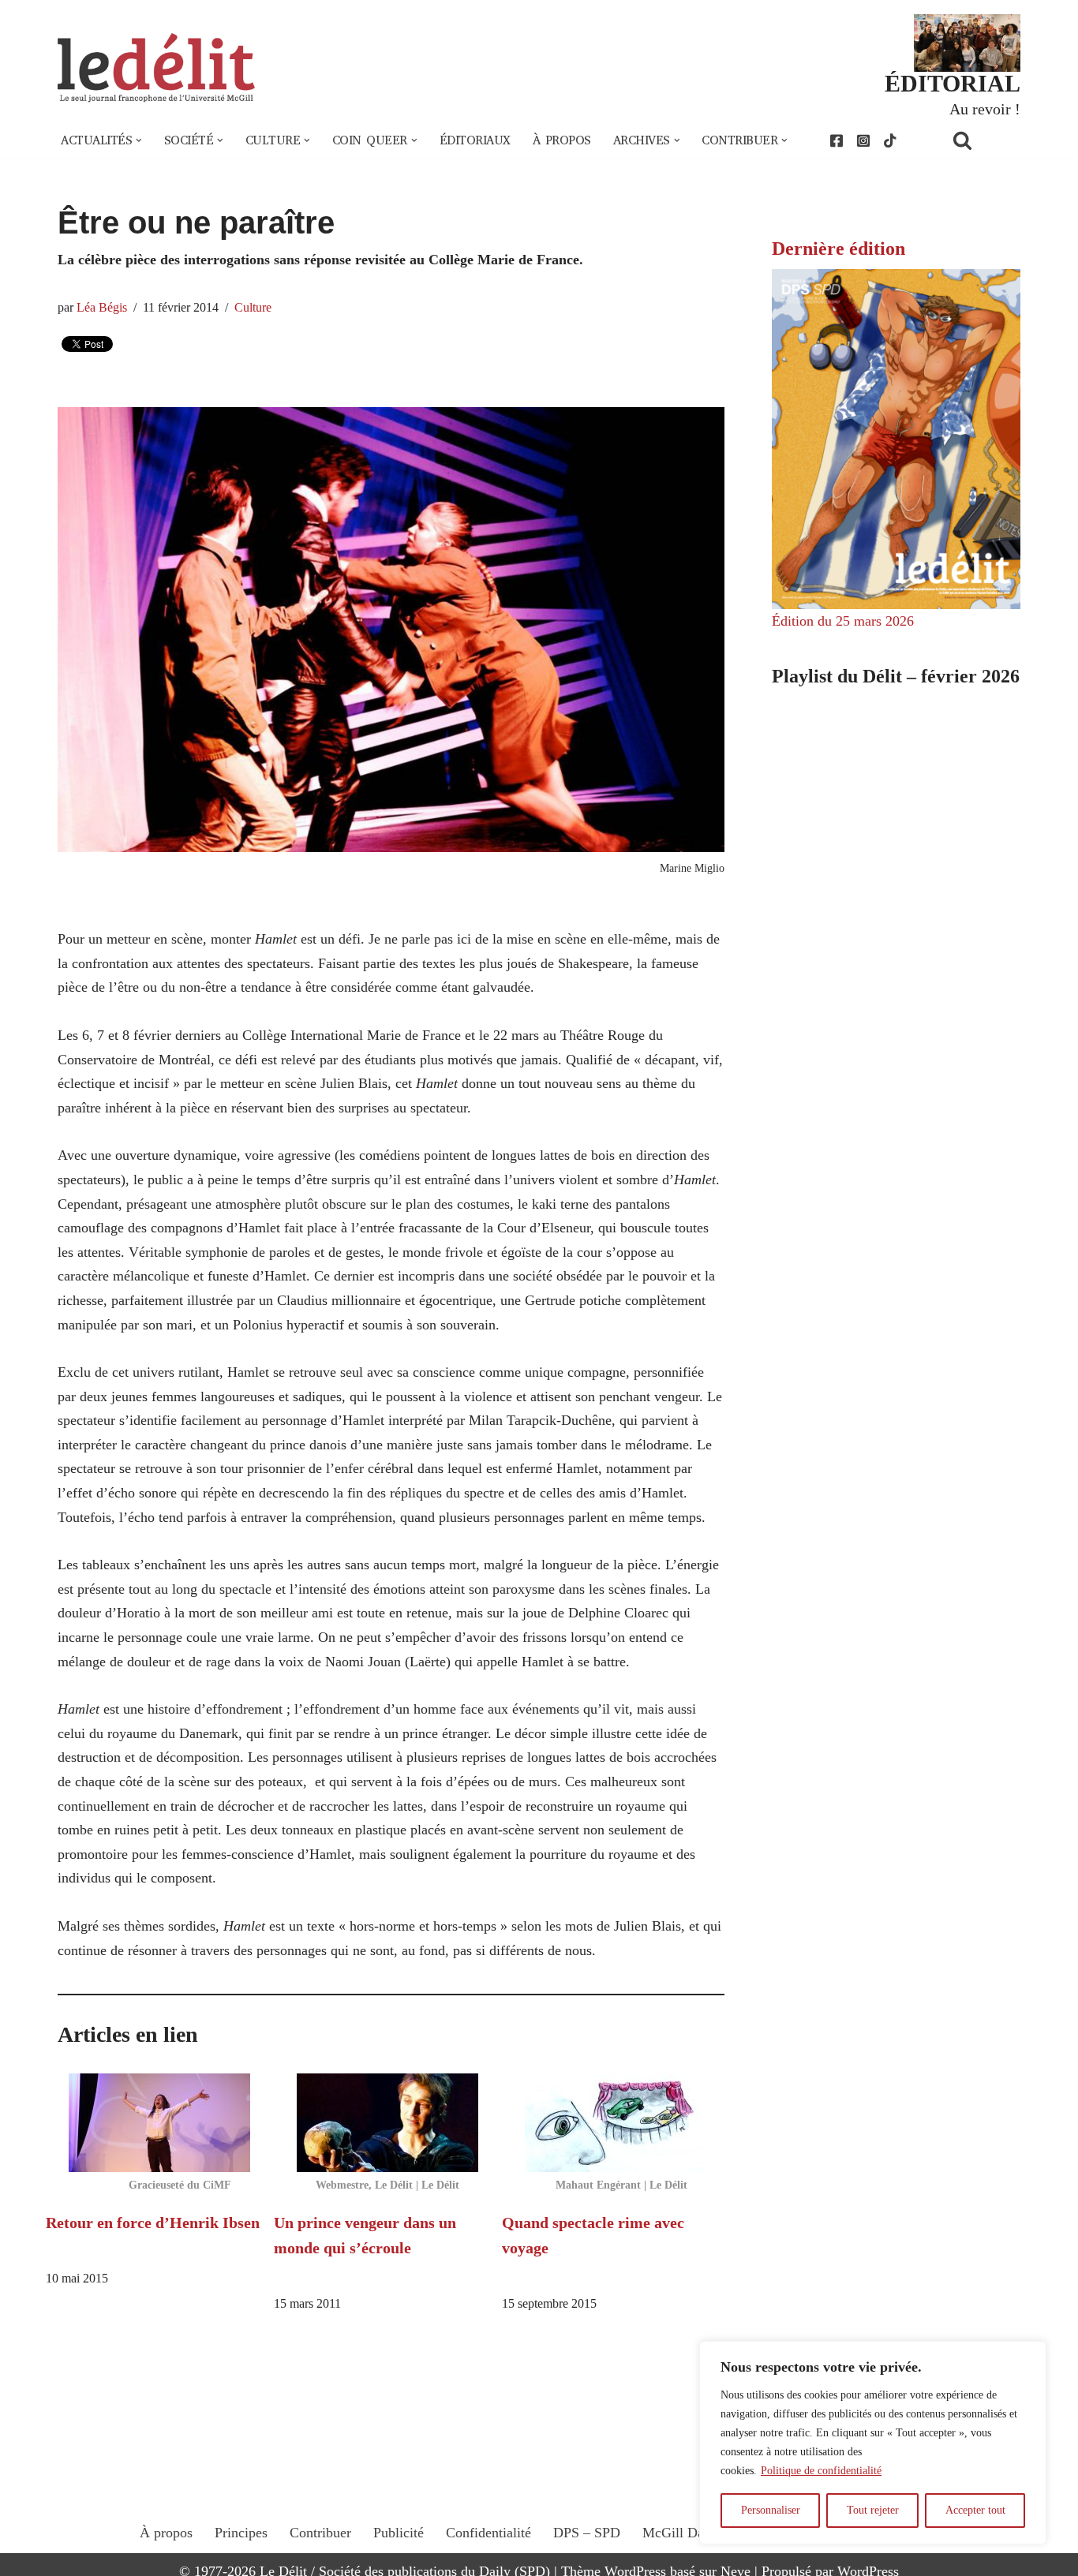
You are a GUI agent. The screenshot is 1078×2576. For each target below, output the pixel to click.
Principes (241, 2533)
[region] (873, 2443)
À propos (562, 140)
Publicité (399, 2533)
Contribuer (320, 2533)
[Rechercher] (983, 140)
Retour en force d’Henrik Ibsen (153, 2223)
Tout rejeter (873, 2510)
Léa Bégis (102, 308)
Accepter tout (975, 2510)
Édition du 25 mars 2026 (843, 621)
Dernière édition (838, 249)
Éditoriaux (475, 140)
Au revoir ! (985, 109)
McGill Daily (681, 2533)
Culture (253, 308)
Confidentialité (488, 2533)
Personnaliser (771, 2510)
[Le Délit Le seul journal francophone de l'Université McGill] (156, 68)
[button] (139, 140)
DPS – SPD (587, 2533)
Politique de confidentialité (821, 2471)
